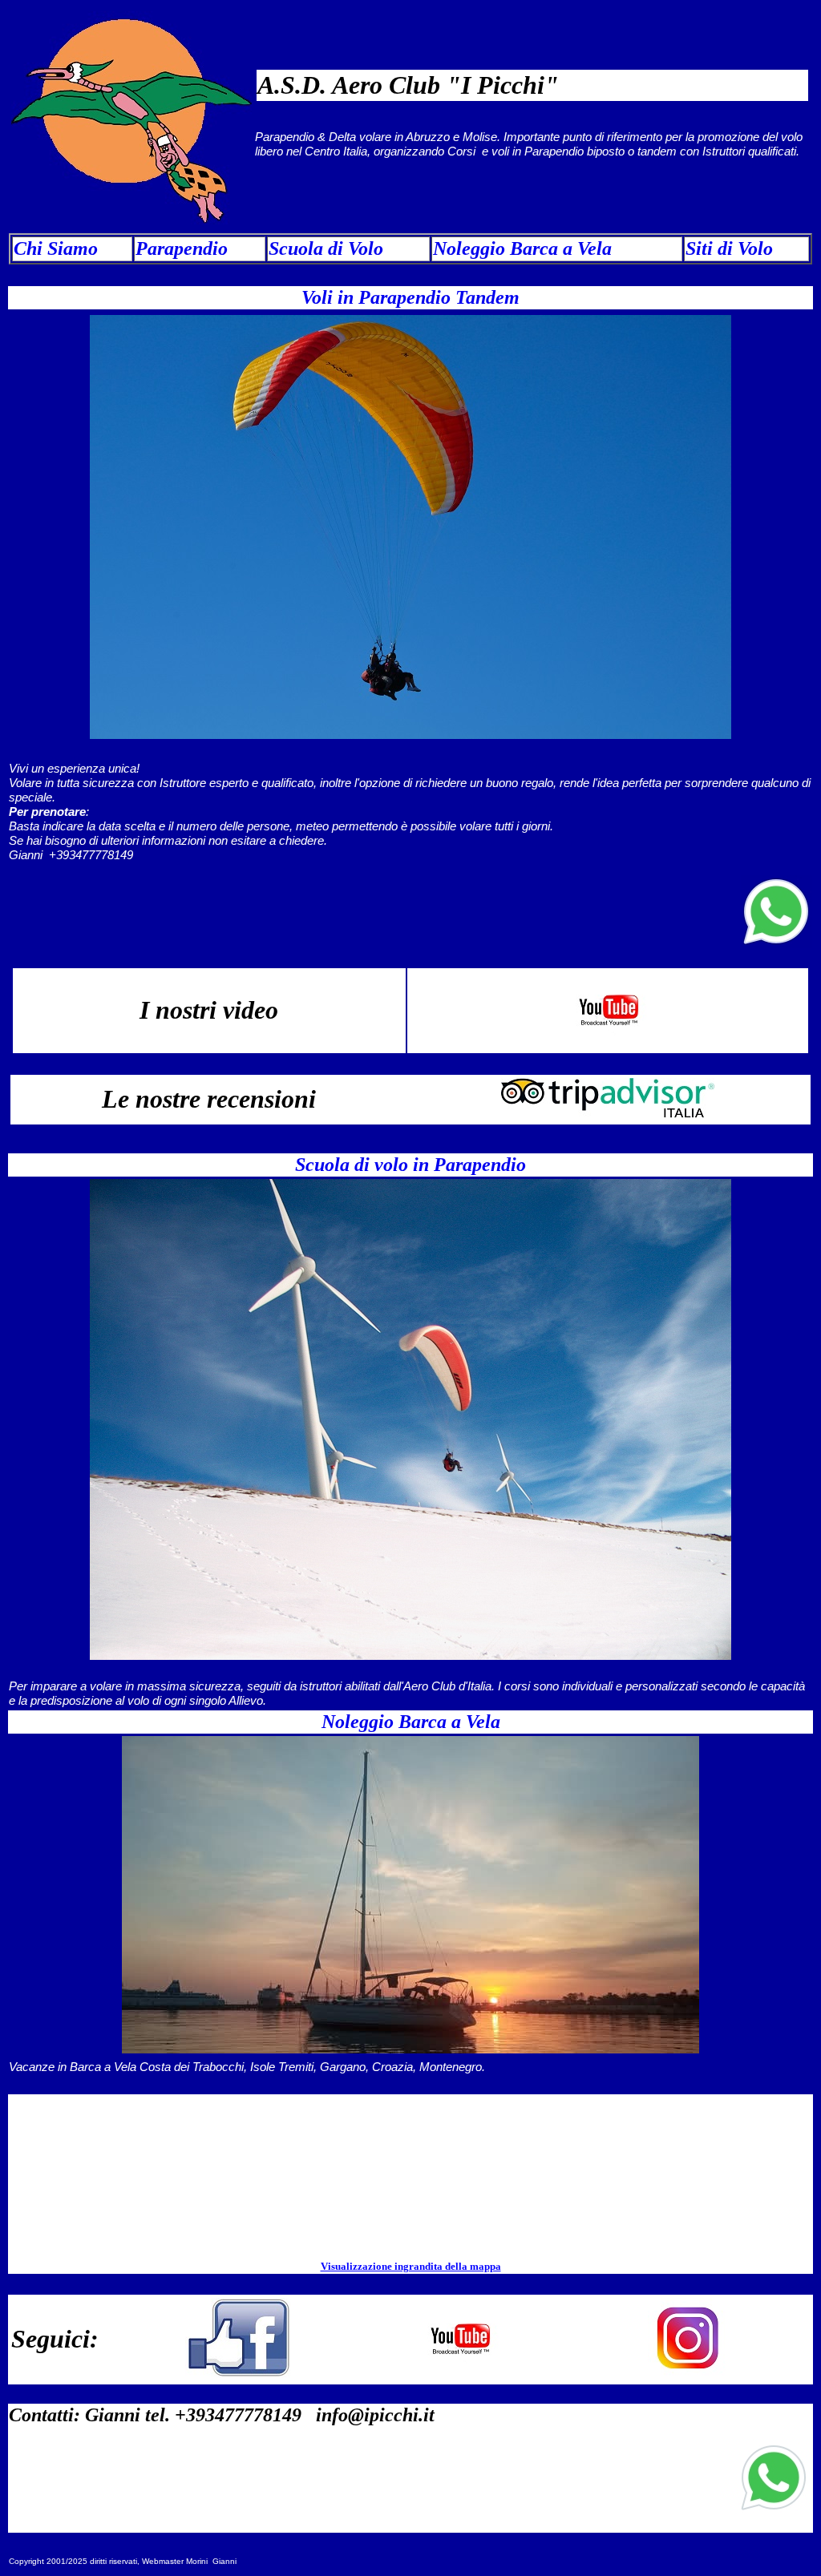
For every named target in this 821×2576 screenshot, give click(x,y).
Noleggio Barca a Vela (522, 248)
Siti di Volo (729, 248)
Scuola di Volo (326, 248)
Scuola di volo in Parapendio (410, 1165)
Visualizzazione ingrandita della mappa (411, 2266)
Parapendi (177, 248)
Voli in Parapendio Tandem (410, 297)
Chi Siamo (56, 248)
